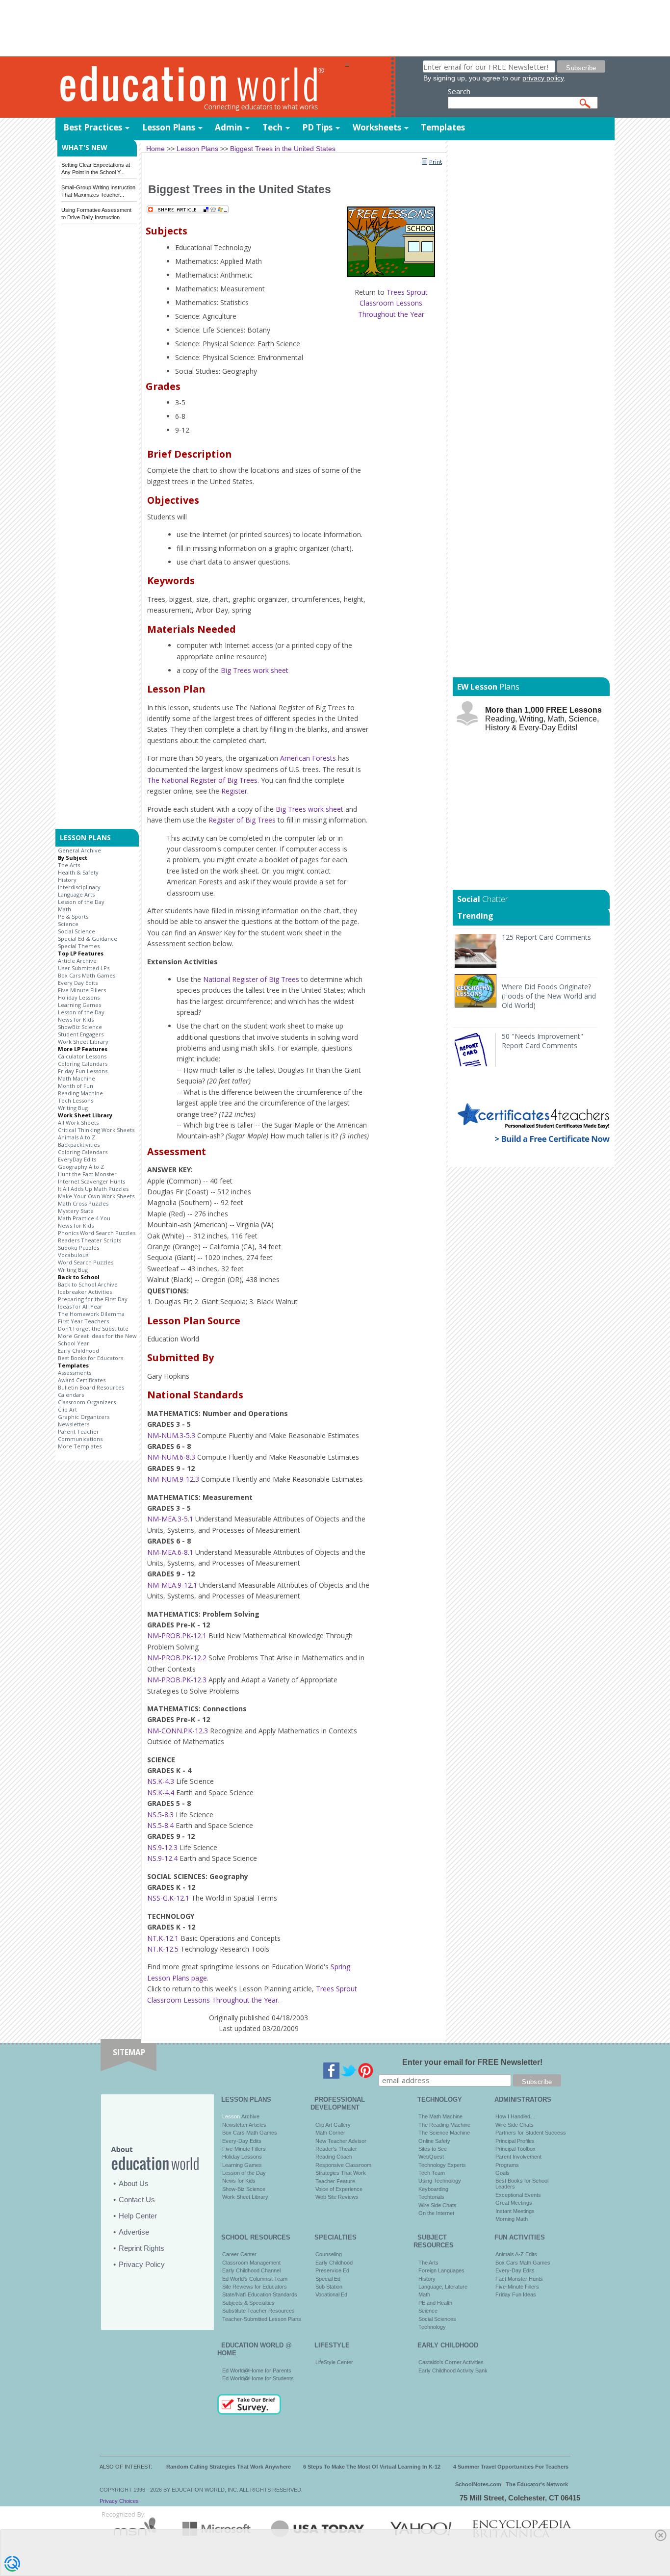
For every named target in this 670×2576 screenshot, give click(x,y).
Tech (272, 127)
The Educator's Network (537, 2484)
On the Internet (436, 2213)
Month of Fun (76, 1086)
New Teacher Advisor (341, 2141)
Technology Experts (442, 2165)
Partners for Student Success (531, 2133)
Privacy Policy (142, 2264)
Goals (502, 2173)
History (67, 880)
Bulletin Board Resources (91, 1387)
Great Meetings (514, 2203)
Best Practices (93, 127)
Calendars (71, 1395)
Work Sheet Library (83, 1042)
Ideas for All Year (80, 1306)
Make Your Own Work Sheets (96, 1196)
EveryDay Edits (77, 1159)
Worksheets (377, 127)
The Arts (69, 865)
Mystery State (76, 1211)
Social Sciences (437, 2319)
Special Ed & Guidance (88, 939)
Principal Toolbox (515, 2149)
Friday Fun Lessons (83, 1071)
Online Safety (434, 2141)
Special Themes (79, 946)
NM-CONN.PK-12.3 (178, 1731)
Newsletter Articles (244, 2125)
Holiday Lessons (79, 997)
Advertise (134, 2232)
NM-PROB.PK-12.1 (177, 1636)
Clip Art (67, 1409)
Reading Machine (80, 1093)
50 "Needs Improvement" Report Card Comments (542, 1041)
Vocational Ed (331, 2294)
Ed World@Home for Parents (257, 2370)
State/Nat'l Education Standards (260, 2294)
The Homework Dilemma (91, 1314)
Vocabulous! (74, 1255)
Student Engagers (81, 1034)
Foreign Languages (441, 2270)
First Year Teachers (83, 1321)
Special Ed (328, 2279)
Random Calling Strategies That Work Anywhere (229, 2467)
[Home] (200, 88)
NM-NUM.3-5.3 (171, 1435)
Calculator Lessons (82, 1056)
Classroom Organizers (87, 1402)
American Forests (308, 758)
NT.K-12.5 (163, 1949)
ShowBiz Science (80, 1027)
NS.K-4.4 (161, 1792)
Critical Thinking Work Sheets (96, 1130)
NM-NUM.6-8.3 (171, 1457)
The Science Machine (444, 2133)
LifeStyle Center (334, 2362)
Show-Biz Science (244, 2189)
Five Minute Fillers (82, 990)
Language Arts (76, 894)
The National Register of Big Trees (202, 780)
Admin (229, 127)
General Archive (79, 850)
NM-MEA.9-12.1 (172, 1585)
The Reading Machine (444, 2125)
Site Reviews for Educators (255, 2287)
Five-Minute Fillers (244, 2149)
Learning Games (79, 1005)
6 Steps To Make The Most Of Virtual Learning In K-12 (372, 2467)
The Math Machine (440, 2116)
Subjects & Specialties (248, 2303)
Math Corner (330, 2133)
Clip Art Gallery (333, 2125)
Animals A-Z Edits (516, 2254)
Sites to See (433, 2149)
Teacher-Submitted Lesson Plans (262, 2319)
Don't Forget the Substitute (93, 1328)
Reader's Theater (336, 2149)
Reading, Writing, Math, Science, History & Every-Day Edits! (543, 719)
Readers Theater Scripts (90, 1240)
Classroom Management (251, 2263)
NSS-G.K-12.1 (168, 1898)
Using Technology (440, 2181)
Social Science (77, 931)
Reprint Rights (142, 2248)
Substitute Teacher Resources (258, 2311)
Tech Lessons (76, 1100)
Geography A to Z (81, 1167)
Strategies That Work (341, 2173)
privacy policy (543, 78)
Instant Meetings (515, 2211)
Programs (507, 2165)
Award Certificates (82, 1380)
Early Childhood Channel (251, 2270)
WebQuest (431, 2157)
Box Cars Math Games (87, 975)
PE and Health (435, 2303)
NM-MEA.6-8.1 (170, 1552)
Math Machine (77, 1078)
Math (64, 909)
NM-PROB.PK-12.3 (177, 1680)
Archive (250, 2116)
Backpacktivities (79, 1145)
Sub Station (329, 2287)
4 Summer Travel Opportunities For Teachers (511, 2467)
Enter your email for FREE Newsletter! (472, 2062)
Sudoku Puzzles (78, 1248)
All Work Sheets (78, 1122)
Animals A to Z (77, 1137)
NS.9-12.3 (162, 1847)
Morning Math (512, 2219)
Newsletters (74, 1424)
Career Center (239, 2254)
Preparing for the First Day (93, 1299)
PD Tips (317, 127)
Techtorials (431, 2197)
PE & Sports (73, 916)
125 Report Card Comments (546, 937)
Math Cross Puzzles (83, 1203)
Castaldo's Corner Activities (451, 2362)
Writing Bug (73, 1108)
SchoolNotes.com (478, 2484)
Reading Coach (334, 2157)
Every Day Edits (78, 983)
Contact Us (137, 2200)
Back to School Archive (88, 1284)
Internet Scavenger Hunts (91, 1181)
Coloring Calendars (83, 1064)
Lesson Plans (169, 127)
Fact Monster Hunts (519, 2279)
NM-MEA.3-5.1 (170, 1519)
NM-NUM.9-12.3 (173, 1479)
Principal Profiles (515, 2141)
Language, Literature (443, 2287)
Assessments (75, 1373)
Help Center (138, 2216)
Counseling (329, 2254)
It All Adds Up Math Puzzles (93, 1189)
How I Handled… (515, 2116)
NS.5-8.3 (160, 1815)
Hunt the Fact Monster (87, 1174)
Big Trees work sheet (255, 670)
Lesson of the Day (81, 902)
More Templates (80, 1446)
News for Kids (76, 1019)
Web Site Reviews (337, 2197)
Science (68, 924)
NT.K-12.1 (163, 1938)
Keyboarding (433, 2189)
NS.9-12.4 (162, 1858)
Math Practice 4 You (84, 1218)
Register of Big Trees (242, 820)
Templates (443, 127)
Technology (432, 2327)
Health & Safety (78, 872)
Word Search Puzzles (86, 1262)
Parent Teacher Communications (80, 1435)
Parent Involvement (518, 2157)
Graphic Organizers (84, 1417)
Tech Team (432, 2173)
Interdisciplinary (79, 887)
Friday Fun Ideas (516, 2294)
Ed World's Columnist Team (255, 2279)
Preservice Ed (332, 2270)
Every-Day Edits (242, 2141)
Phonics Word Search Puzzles (97, 1233)
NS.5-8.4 (160, 1825)
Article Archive (77, 961)
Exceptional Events (518, 2195)
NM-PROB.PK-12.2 (177, 1658)
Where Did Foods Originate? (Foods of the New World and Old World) (549, 996)
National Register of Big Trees (251, 979)
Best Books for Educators (90, 1358)
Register (234, 791)
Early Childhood (78, 1351)
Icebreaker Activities (85, 1292)
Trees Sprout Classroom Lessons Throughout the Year (393, 303)
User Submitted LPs (84, 968)
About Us (134, 2183)
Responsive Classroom (343, 2165)
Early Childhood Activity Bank (453, 2370)
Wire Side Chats (438, 2205)
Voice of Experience (339, 2189)
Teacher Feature (335, 2181)
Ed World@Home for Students (258, 2378)
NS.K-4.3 (161, 1781)
